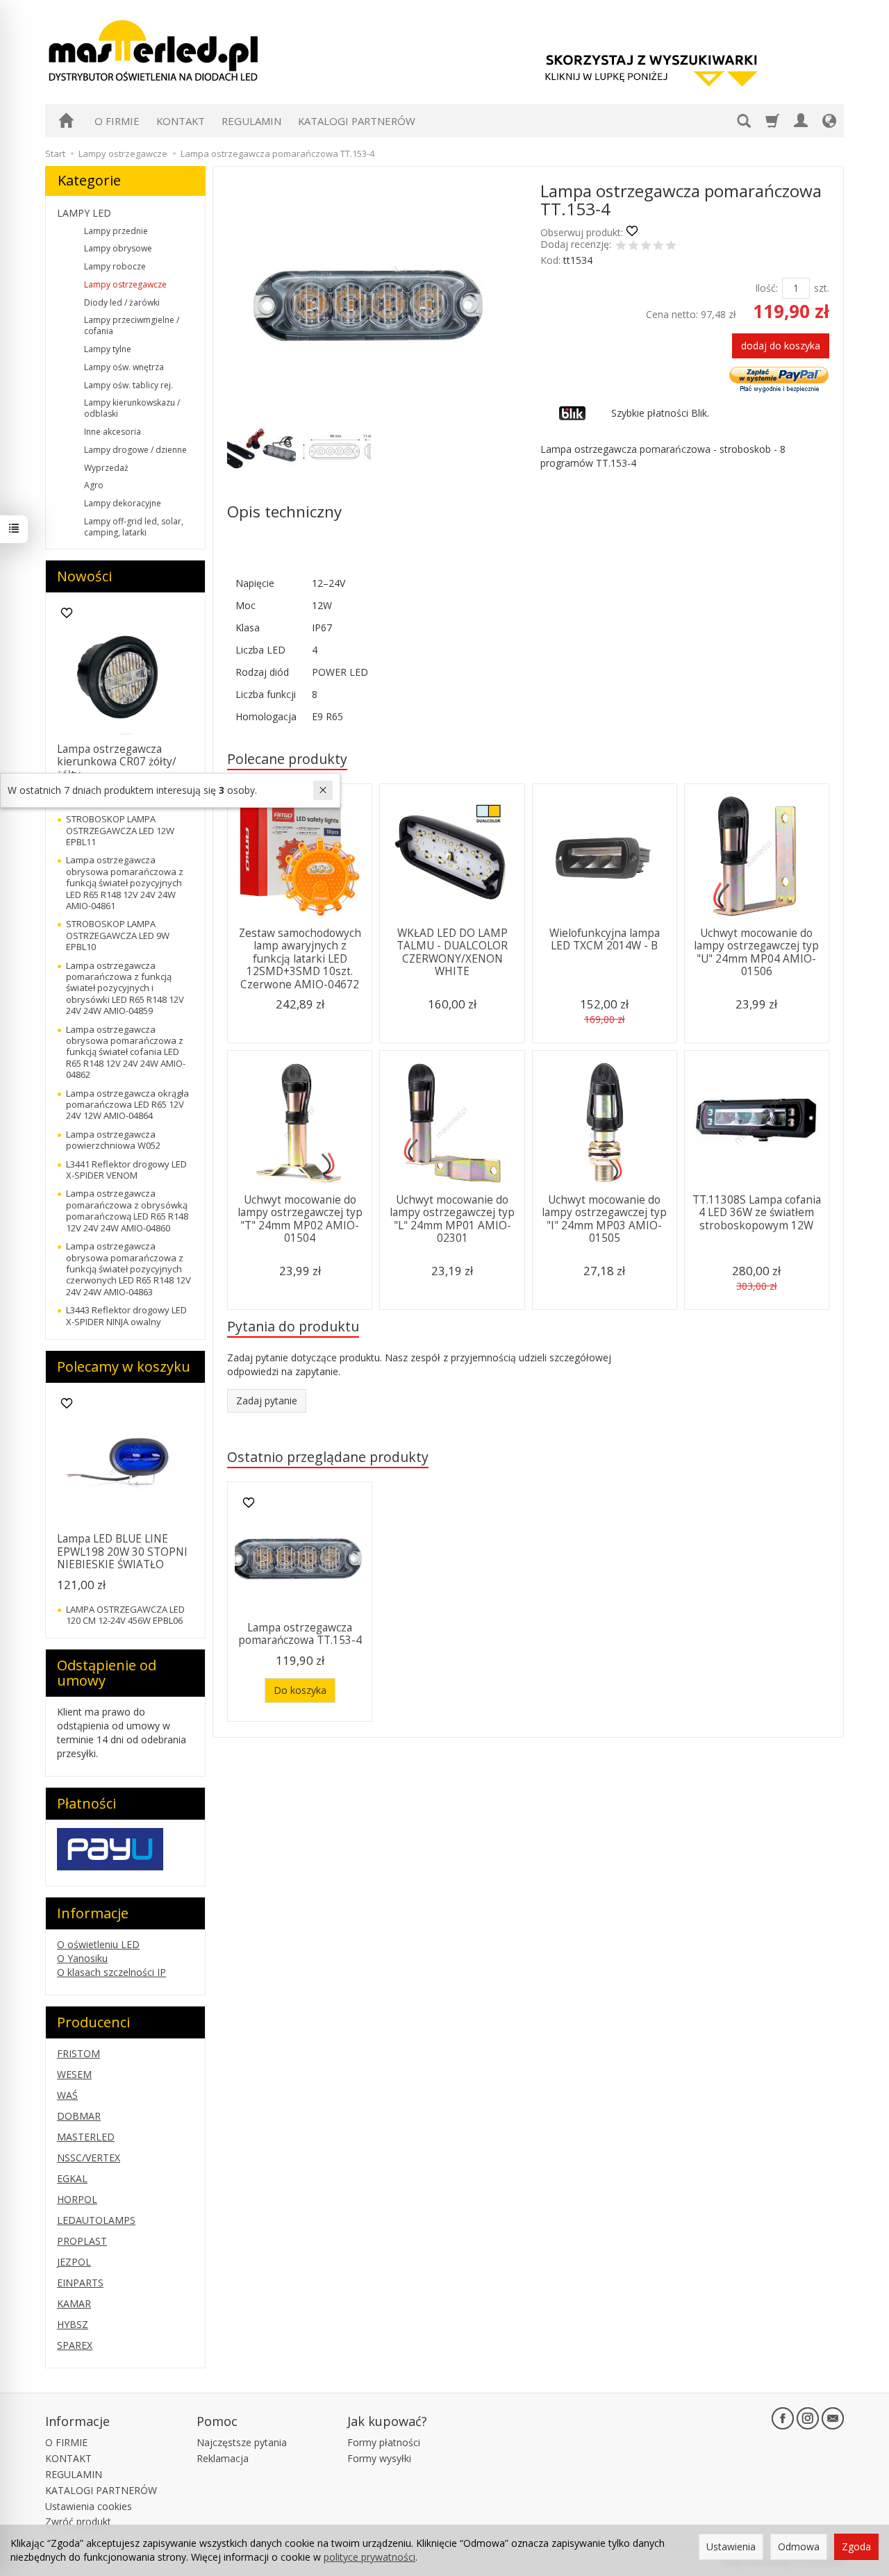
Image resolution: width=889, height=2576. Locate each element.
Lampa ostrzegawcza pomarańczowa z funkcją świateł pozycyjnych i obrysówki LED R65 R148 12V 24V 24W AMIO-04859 (125, 988)
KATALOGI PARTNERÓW (357, 121)
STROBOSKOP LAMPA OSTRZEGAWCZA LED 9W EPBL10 (118, 935)
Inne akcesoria (113, 432)
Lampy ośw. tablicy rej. (128, 385)
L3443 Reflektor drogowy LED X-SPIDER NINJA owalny (126, 1315)
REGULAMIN (251, 121)
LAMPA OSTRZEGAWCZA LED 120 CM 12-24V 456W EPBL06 (125, 1615)
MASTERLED (86, 2137)
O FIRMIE (117, 121)
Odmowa (799, 2546)
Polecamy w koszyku (124, 1366)
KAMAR (74, 2303)
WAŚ (67, 2095)
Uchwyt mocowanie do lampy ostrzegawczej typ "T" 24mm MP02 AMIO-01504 (300, 1219)
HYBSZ (73, 2324)
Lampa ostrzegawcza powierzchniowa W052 (113, 1140)
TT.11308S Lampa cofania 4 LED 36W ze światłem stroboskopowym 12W (757, 1213)
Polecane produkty (287, 759)
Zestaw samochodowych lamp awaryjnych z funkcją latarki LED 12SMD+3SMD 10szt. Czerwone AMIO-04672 (300, 959)
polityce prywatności (369, 2557)
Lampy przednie (116, 231)
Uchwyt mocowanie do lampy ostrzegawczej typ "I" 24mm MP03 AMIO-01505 (604, 1219)
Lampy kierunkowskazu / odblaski (132, 408)
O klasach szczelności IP (111, 1972)
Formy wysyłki (379, 2458)
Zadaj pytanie (267, 1401)
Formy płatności (384, 2442)
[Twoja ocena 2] (633, 247)
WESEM (74, 2074)
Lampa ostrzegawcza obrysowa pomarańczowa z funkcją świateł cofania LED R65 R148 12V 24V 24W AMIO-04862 (126, 1052)
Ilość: (766, 288)
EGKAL (72, 2178)
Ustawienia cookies (89, 2506)
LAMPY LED (84, 213)
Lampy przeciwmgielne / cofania (132, 325)
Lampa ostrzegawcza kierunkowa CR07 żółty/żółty (117, 762)
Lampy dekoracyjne (123, 503)
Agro (94, 485)
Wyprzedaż (106, 468)
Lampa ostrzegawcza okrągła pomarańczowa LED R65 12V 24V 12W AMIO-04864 (127, 1105)
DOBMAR (79, 2116)
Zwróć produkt (78, 2521)
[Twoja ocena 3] (646, 247)
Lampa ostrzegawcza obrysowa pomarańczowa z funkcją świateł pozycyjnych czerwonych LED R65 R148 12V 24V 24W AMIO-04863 (128, 1269)
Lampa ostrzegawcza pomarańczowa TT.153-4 (300, 1634)
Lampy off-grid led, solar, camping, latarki (134, 527)
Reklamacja (223, 2458)
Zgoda (856, 2546)
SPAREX (75, 2345)
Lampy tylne (108, 349)
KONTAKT (181, 121)
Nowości (84, 576)
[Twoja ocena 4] (658, 247)
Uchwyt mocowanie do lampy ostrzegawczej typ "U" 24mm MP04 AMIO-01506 (756, 952)
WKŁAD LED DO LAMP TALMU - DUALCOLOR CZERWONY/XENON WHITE (452, 952)
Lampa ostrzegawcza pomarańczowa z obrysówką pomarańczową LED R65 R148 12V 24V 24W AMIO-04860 (127, 1210)
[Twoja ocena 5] (671, 247)
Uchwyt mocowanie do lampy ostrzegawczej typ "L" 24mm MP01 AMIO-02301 (452, 1219)
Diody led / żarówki (122, 302)
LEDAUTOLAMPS (96, 2220)
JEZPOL (74, 2262)
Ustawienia (731, 2546)
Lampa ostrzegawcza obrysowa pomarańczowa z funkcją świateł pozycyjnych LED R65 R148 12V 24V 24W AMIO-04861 (125, 883)
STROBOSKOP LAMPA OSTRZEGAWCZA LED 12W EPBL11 (120, 830)
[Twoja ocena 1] (621, 247)
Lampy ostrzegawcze (125, 284)
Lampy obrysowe (118, 248)
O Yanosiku (82, 1958)
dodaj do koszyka (781, 346)
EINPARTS (80, 2283)
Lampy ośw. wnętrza (124, 367)
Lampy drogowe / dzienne (135, 450)
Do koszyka (300, 1690)
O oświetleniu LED (98, 1944)
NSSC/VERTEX (89, 2158)
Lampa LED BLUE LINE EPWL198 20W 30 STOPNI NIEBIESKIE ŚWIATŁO (122, 1552)
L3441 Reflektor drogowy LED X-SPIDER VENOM (126, 1170)
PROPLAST (82, 2241)
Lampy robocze (115, 266)
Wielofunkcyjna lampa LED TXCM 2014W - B (605, 939)
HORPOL (77, 2199)
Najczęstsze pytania (242, 2442)
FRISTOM (78, 2053)
